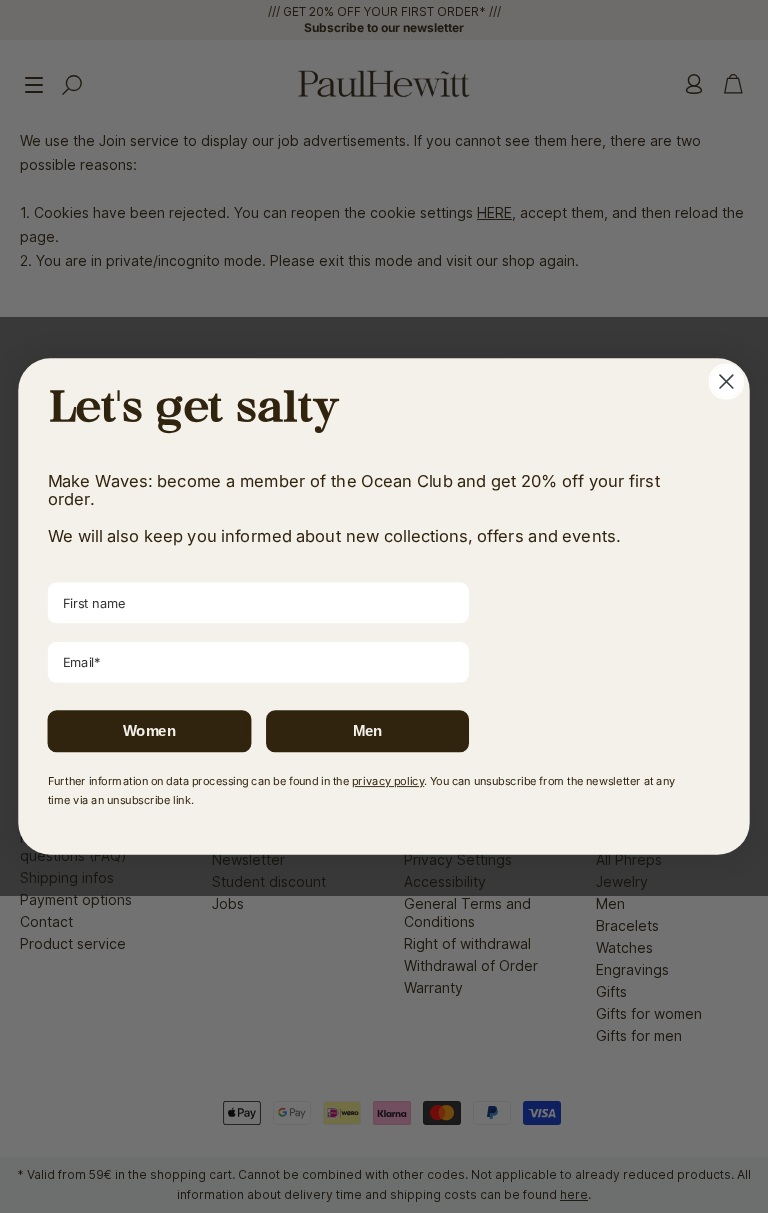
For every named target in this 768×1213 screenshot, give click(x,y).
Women (149, 731)
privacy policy (388, 781)
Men (367, 731)
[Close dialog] (726, 382)
